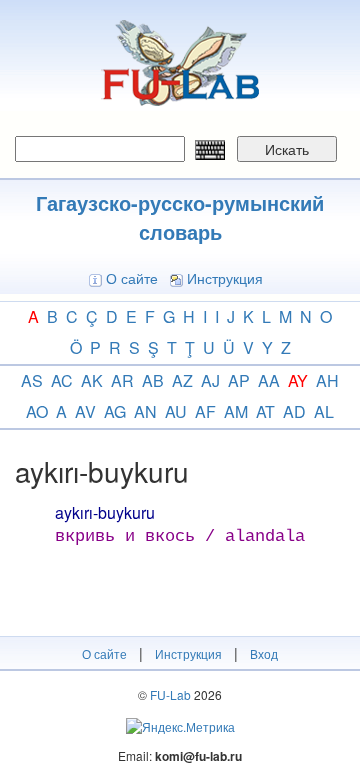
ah (327, 380)
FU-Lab (170, 694)
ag (115, 411)
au (176, 411)
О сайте (132, 278)
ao (37, 411)
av (85, 411)
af (205, 411)
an (145, 411)
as (32, 380)
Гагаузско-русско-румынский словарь (180, 217)
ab (153, 380)
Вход (264, 653)
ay (298, 380)
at (265, 411)
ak (92, 380)
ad (294, 411)
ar (122, 380)
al (324, 411)
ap (239, 380)
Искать (287, 149)
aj (210, 380)
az (182, 380)
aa (269, 380)
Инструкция (225, 278)
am (236, 411)
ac (62, 380)
